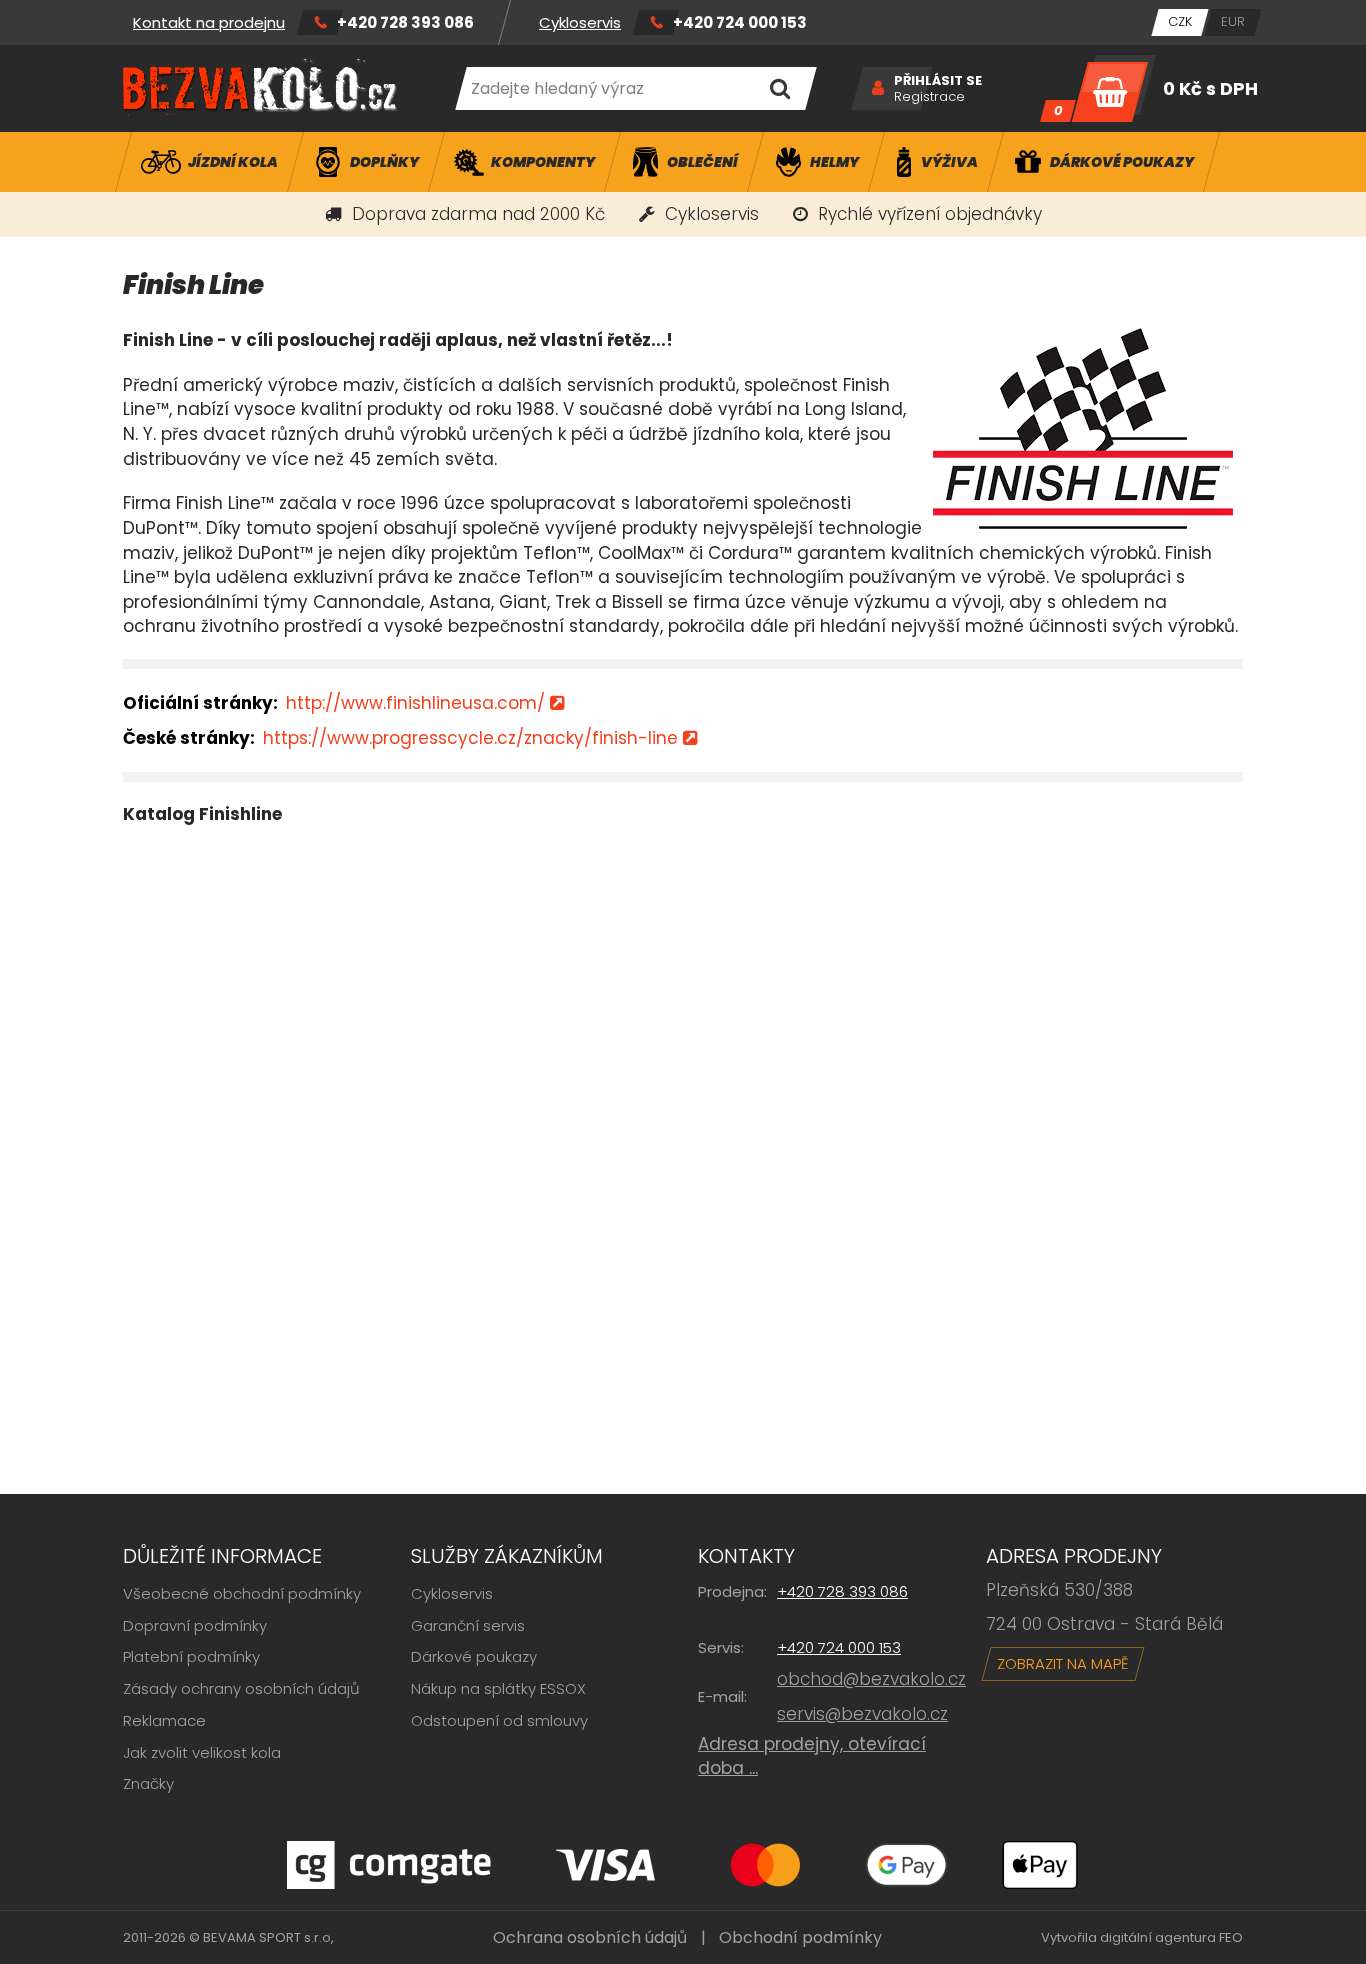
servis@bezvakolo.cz (862, 1714)
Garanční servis (468, 1625)
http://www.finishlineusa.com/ (415, 703)
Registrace (929, 97)
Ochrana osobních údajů (590, 1937)
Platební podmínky (191, 1656)
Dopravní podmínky (195, 1625)
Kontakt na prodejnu (209, 22)
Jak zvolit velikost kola (202, 1752)
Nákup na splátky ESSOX (498, 1688)
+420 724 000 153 (740, 22)
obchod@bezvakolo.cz (871, 1679)
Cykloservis (580, 22)
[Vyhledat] (779, 88)
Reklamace (164, 1720)
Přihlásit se (938, 81)
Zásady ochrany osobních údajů (241, 1688)
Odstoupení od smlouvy (499, 1720)
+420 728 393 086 (405, 22)
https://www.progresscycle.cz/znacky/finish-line (470, 738)
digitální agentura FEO (1171, 1937)
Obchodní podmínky (800, 1937)
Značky (148, 1783)
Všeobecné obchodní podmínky (242, 1593)
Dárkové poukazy (474, 1656)
